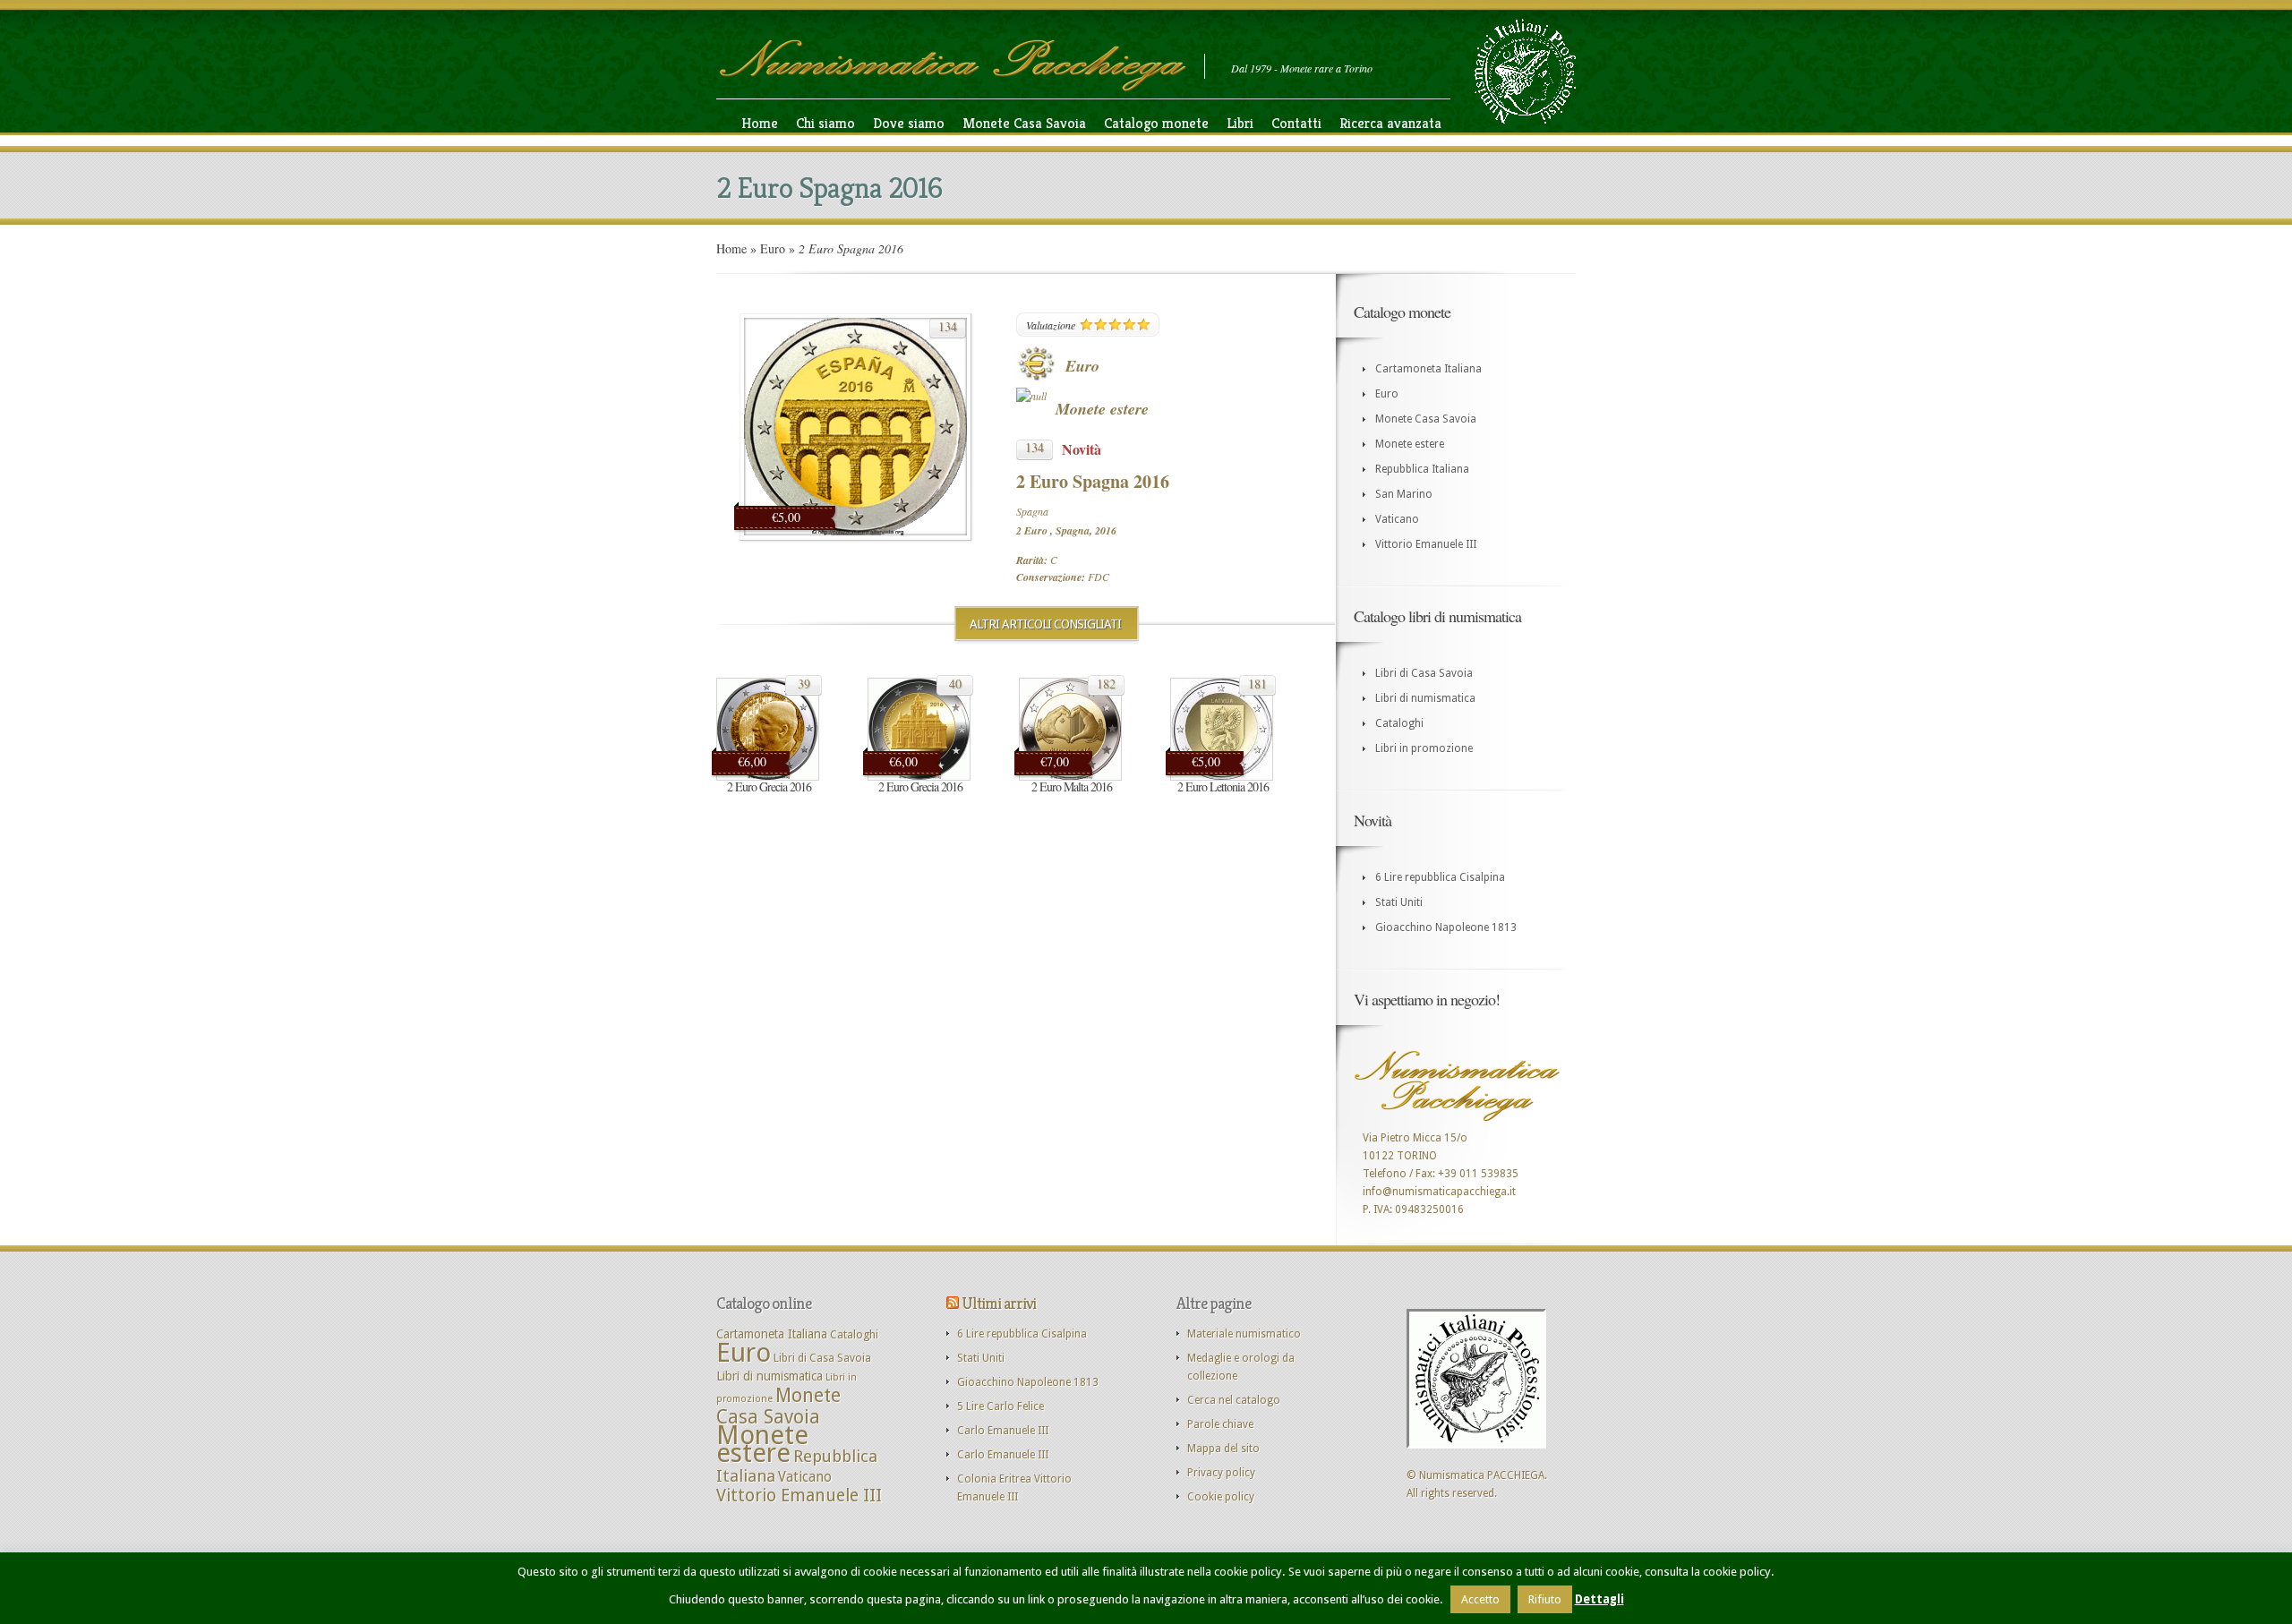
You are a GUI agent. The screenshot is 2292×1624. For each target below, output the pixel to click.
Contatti (1296, 123)
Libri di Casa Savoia (1424, 673)
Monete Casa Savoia (1024, 123)
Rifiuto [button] (1545, 1599)
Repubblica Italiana (1422, 469)
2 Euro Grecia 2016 (769, 786)
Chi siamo (825, 123)
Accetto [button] (1480, 1599)
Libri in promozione (1424, 748)
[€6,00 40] (919, 777)
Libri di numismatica (1425, 698)
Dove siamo (909, 123)
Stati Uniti (1399, 902)
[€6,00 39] (768, 777)
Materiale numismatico (1244, 1334)
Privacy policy (1221, 1473)
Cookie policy (1221, 1497)
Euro (773, 248)
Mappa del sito (1223, 1449)
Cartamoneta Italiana (1428, 369)
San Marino (1404, 494)
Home (760, 123)
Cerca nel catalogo (1234, 1400)
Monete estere (1102, 409)
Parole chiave (1220, 1424)
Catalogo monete (1156, 123)
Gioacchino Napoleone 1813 (1446, 927)
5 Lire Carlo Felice (1001, 1406)
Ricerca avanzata (1390, 123)
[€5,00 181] (1222, 777)
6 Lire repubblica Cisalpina (1440, 877)
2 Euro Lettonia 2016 (1223, 786)
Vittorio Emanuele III (1426, 544)
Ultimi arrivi (999, 1303)
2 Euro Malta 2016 (1072, 786)
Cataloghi (1399, 723)
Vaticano (1397, 519)
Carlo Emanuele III (1003, 1431)
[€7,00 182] (1070, 777)
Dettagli (1599, 1599)
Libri (1240, 123)
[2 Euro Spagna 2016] (855, 532)
